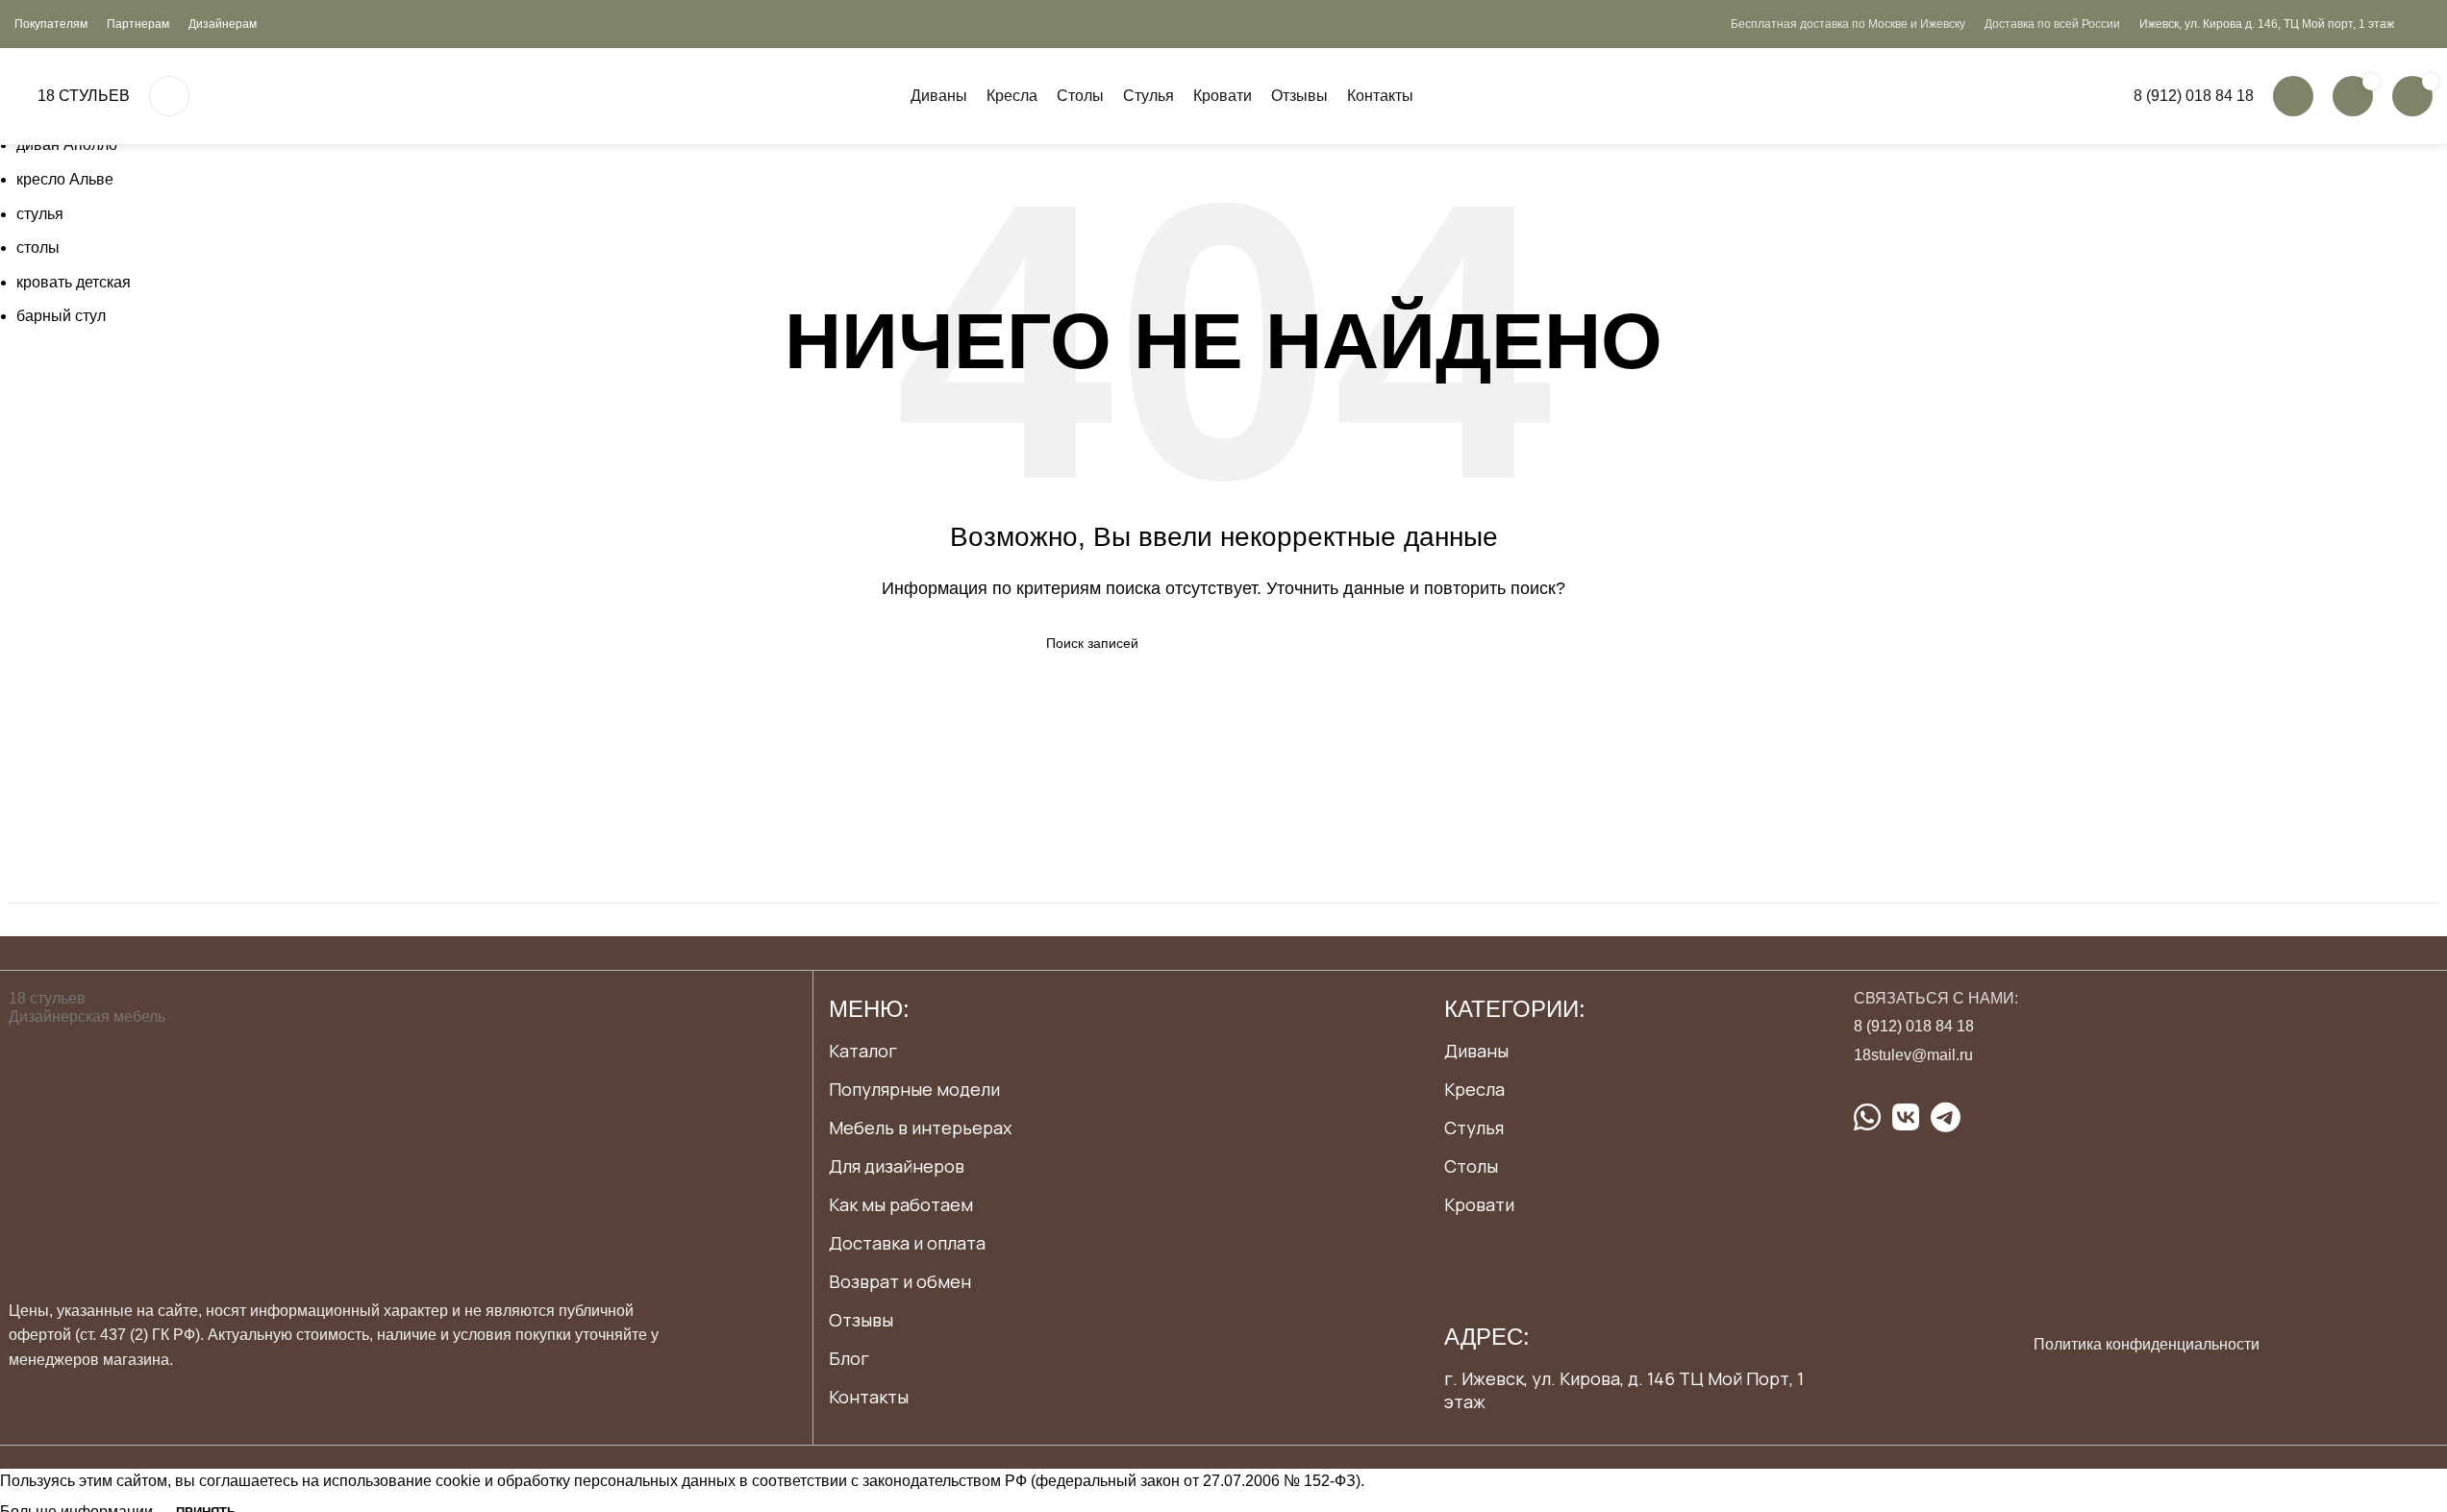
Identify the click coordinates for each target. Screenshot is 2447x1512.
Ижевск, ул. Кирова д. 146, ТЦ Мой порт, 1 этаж (2267, 24)
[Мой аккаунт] (2293, 96)
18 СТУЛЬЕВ (84, 96)
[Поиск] (169, 96)
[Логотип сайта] (16, 96)
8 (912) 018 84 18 (2194, 96)
